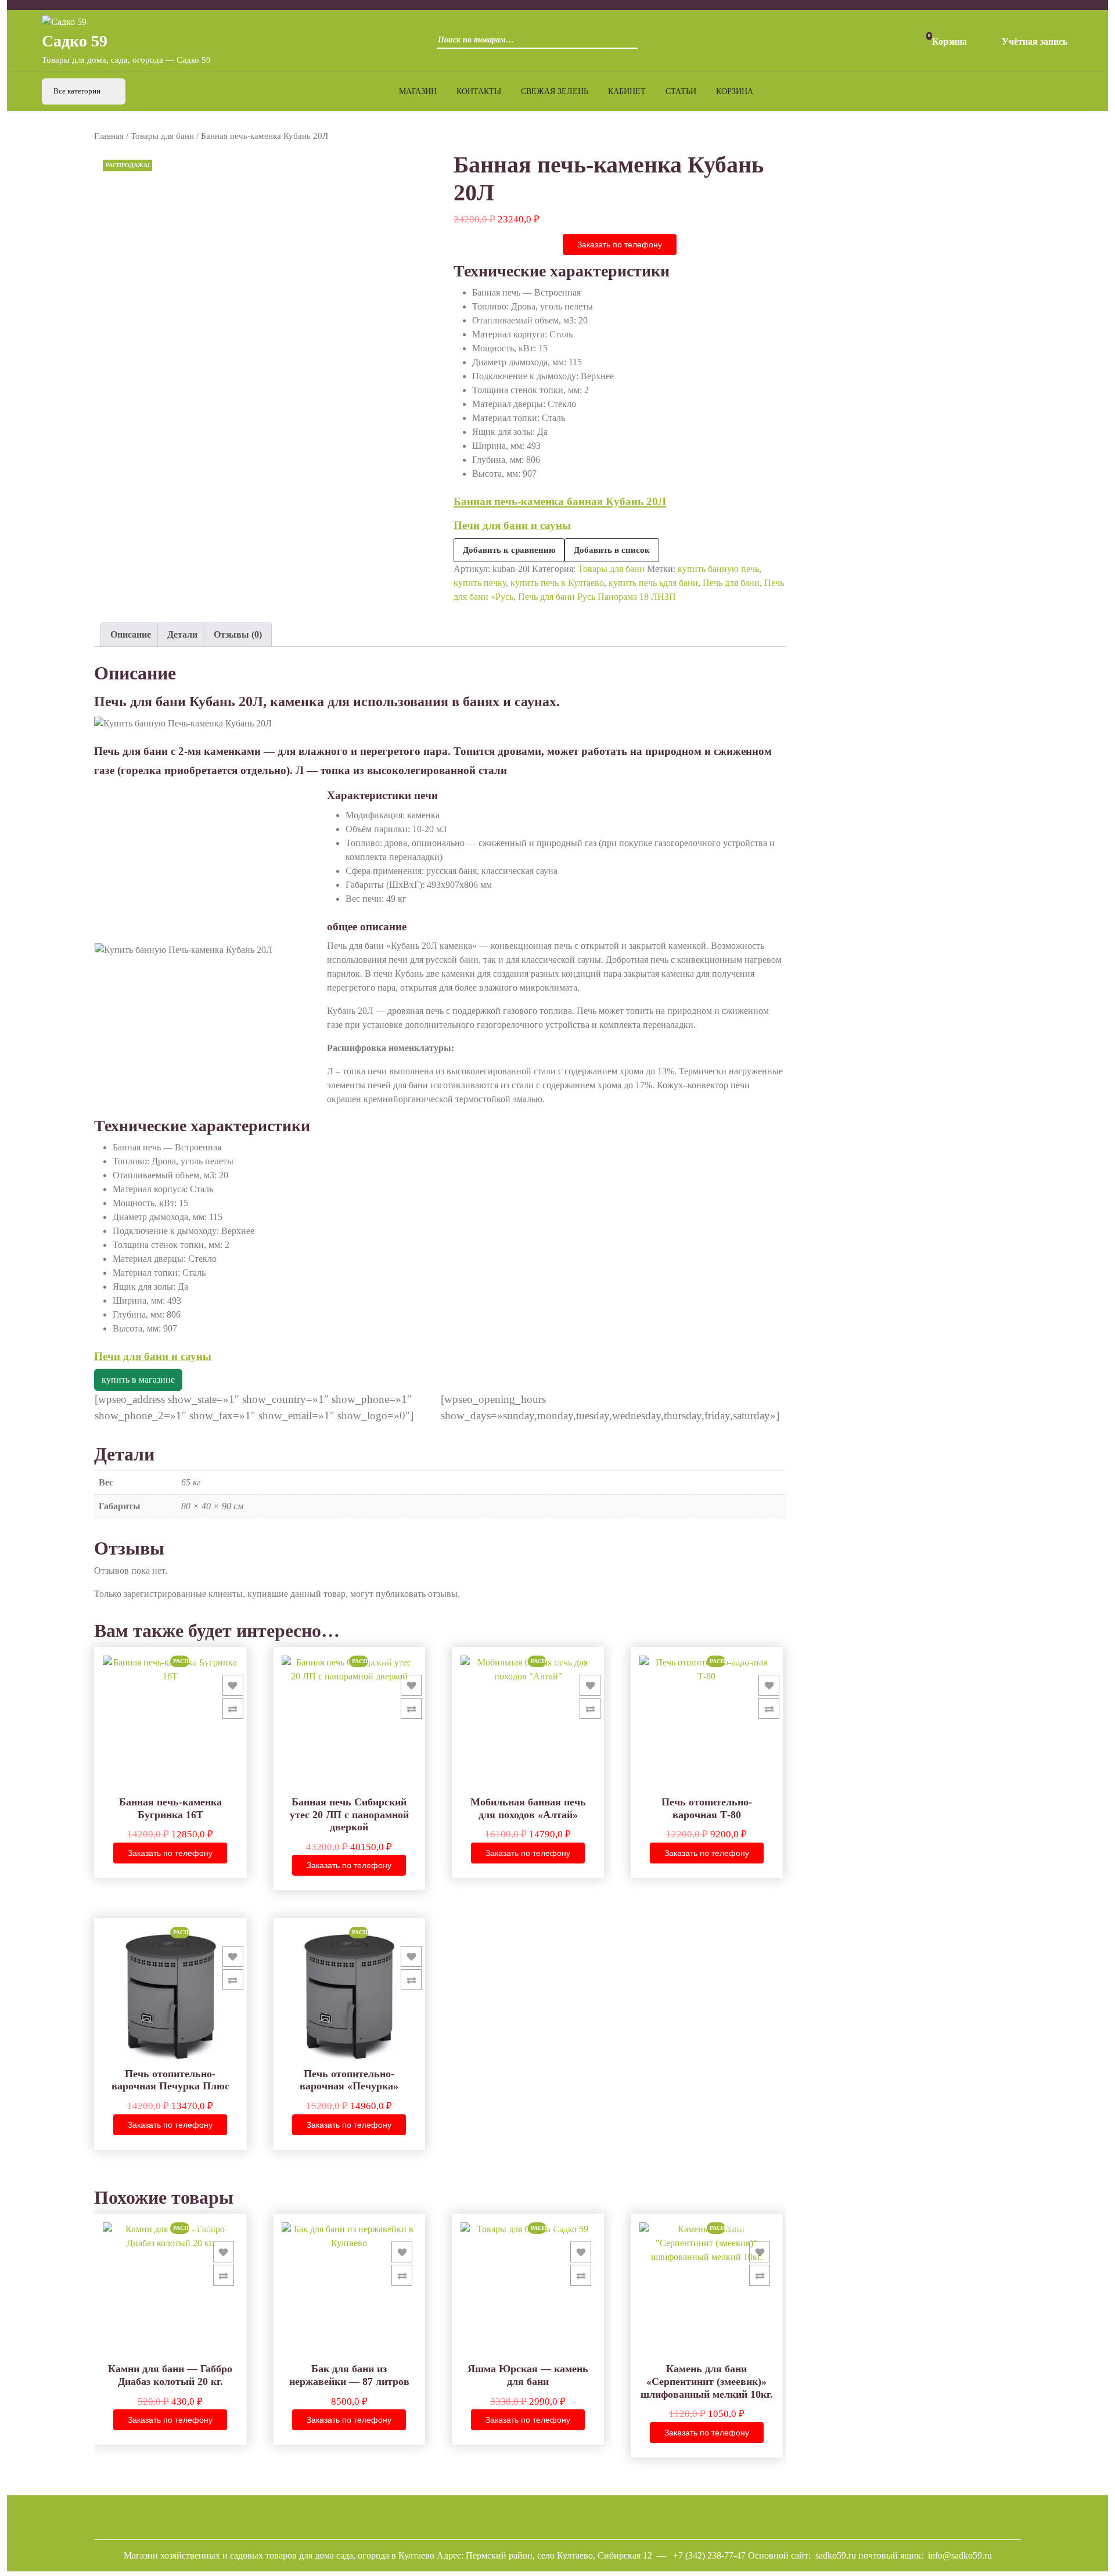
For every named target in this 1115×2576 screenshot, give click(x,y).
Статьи (681, 91)
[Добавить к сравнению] (233, 1708)
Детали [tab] (182, 634)
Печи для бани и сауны (512, 525)
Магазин (418, 91)
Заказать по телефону (620, 244)
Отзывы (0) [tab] (238, 634)
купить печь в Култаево (557, 583)
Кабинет (627, 91)
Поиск (626, 44)
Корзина (735, 91)
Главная (109, 136)
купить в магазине (138, 1379)
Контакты (479, 91)
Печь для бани (731, 583)
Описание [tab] (131, 634)
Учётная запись (1035, 42)
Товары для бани (162, 136)
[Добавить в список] (233, 1685)
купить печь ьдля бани (653, 583)
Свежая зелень (555, 91)
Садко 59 (75, 41)
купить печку (480, 583)
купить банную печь (718, 569)
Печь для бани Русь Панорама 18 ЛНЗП (597, 597)
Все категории (78, 91)
